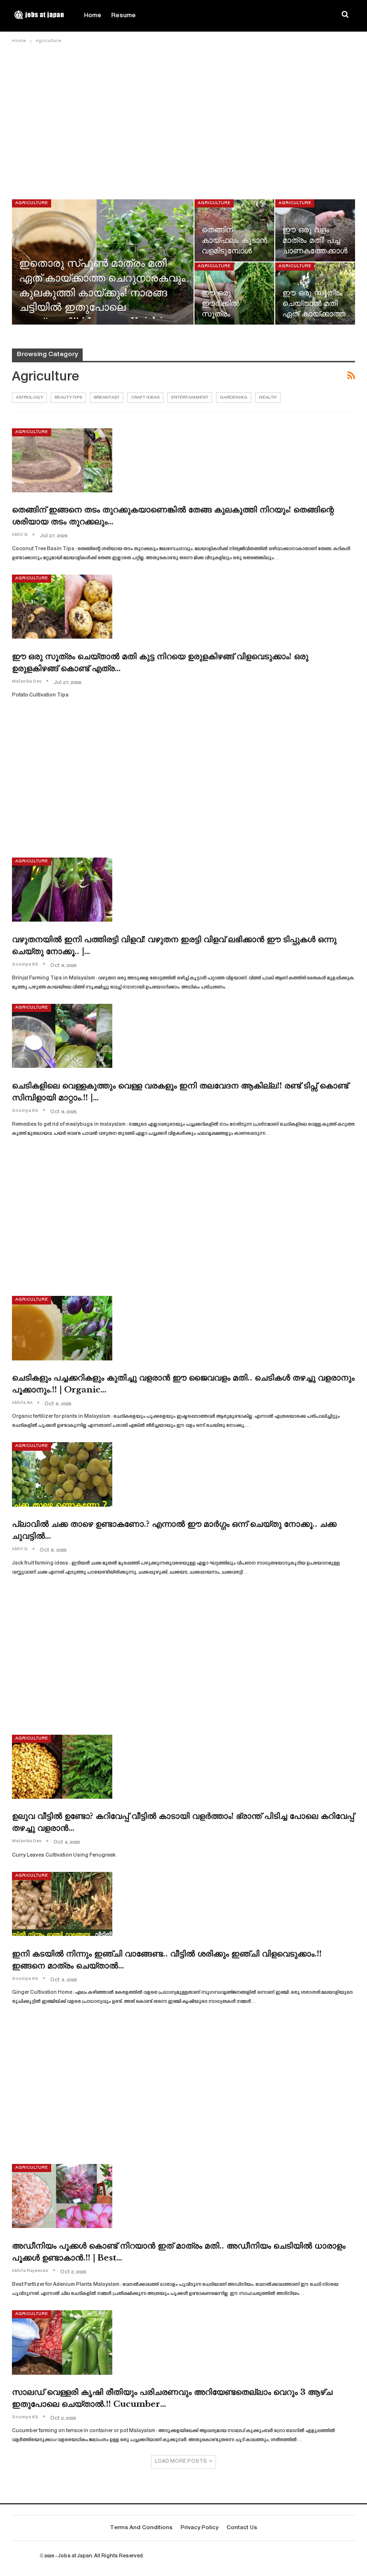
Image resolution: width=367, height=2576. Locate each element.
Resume (124, 16)
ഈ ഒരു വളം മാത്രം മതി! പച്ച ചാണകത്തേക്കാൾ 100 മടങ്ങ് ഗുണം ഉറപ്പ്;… (315, 251)
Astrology (29, 398)
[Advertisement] (183, 118)
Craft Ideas (145, 398)
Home (93, 16)
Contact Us (242, 2528)
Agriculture (32, 203)
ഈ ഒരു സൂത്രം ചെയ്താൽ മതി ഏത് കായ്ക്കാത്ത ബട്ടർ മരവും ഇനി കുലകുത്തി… (314, 314)
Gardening (234, 398)
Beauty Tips (68, 398)
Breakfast (107, 398)
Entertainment (190, 398)
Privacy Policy (200, 2528)
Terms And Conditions (141, 2528)
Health (268, 398)
